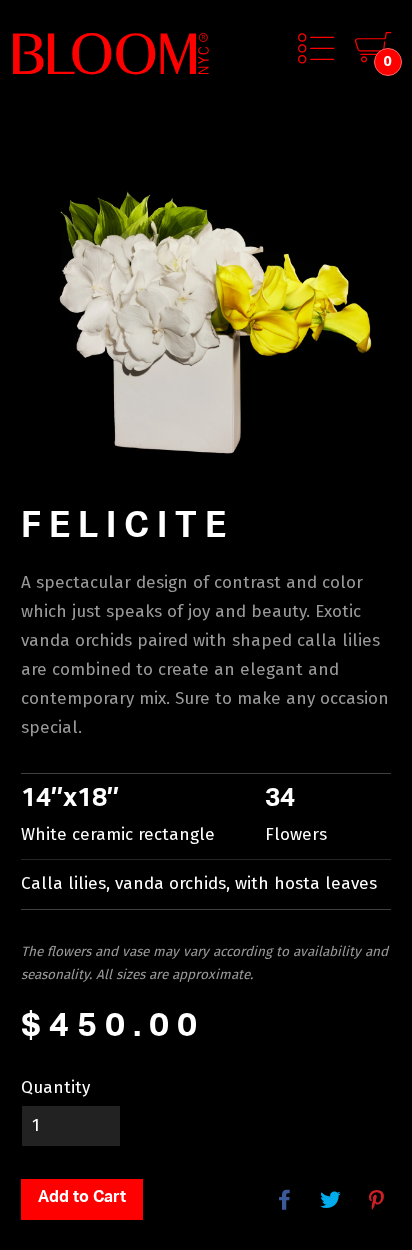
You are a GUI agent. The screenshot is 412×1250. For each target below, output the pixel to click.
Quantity (55, 1087)
